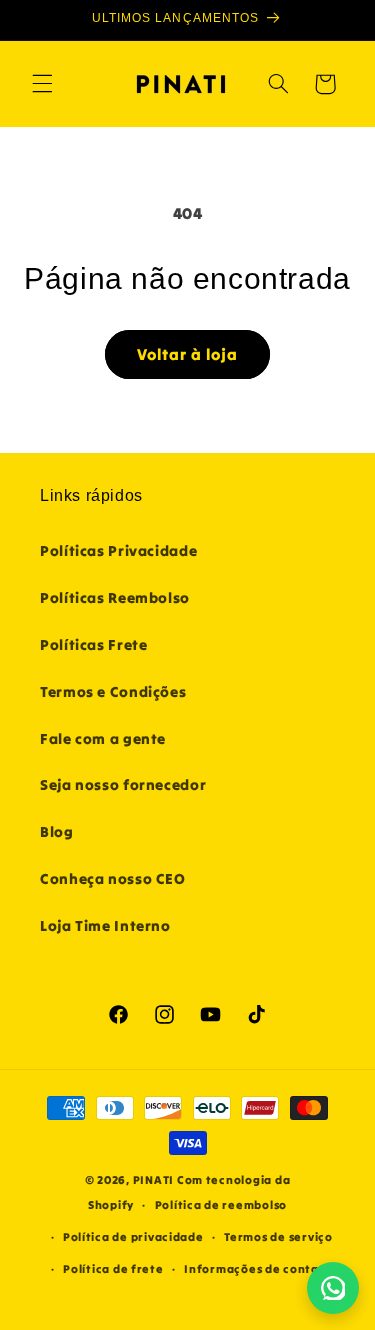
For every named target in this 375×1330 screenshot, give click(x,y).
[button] (42, 84)
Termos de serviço (278, 1237)
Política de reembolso (221, 1205)
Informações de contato (258, 1269)
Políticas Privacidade (118, 550)
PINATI (153, 1180)
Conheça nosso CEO (113, 878)
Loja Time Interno (105, 925)
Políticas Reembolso (115, 597)
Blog (57, 831)
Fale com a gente (103, 738)
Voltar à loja (188, 354)
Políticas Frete (93, 644)
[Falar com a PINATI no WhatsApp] (333, 1288)
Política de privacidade (133, 1237)
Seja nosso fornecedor (123, 784)
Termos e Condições (113, 691)
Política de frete (113, 1269)
